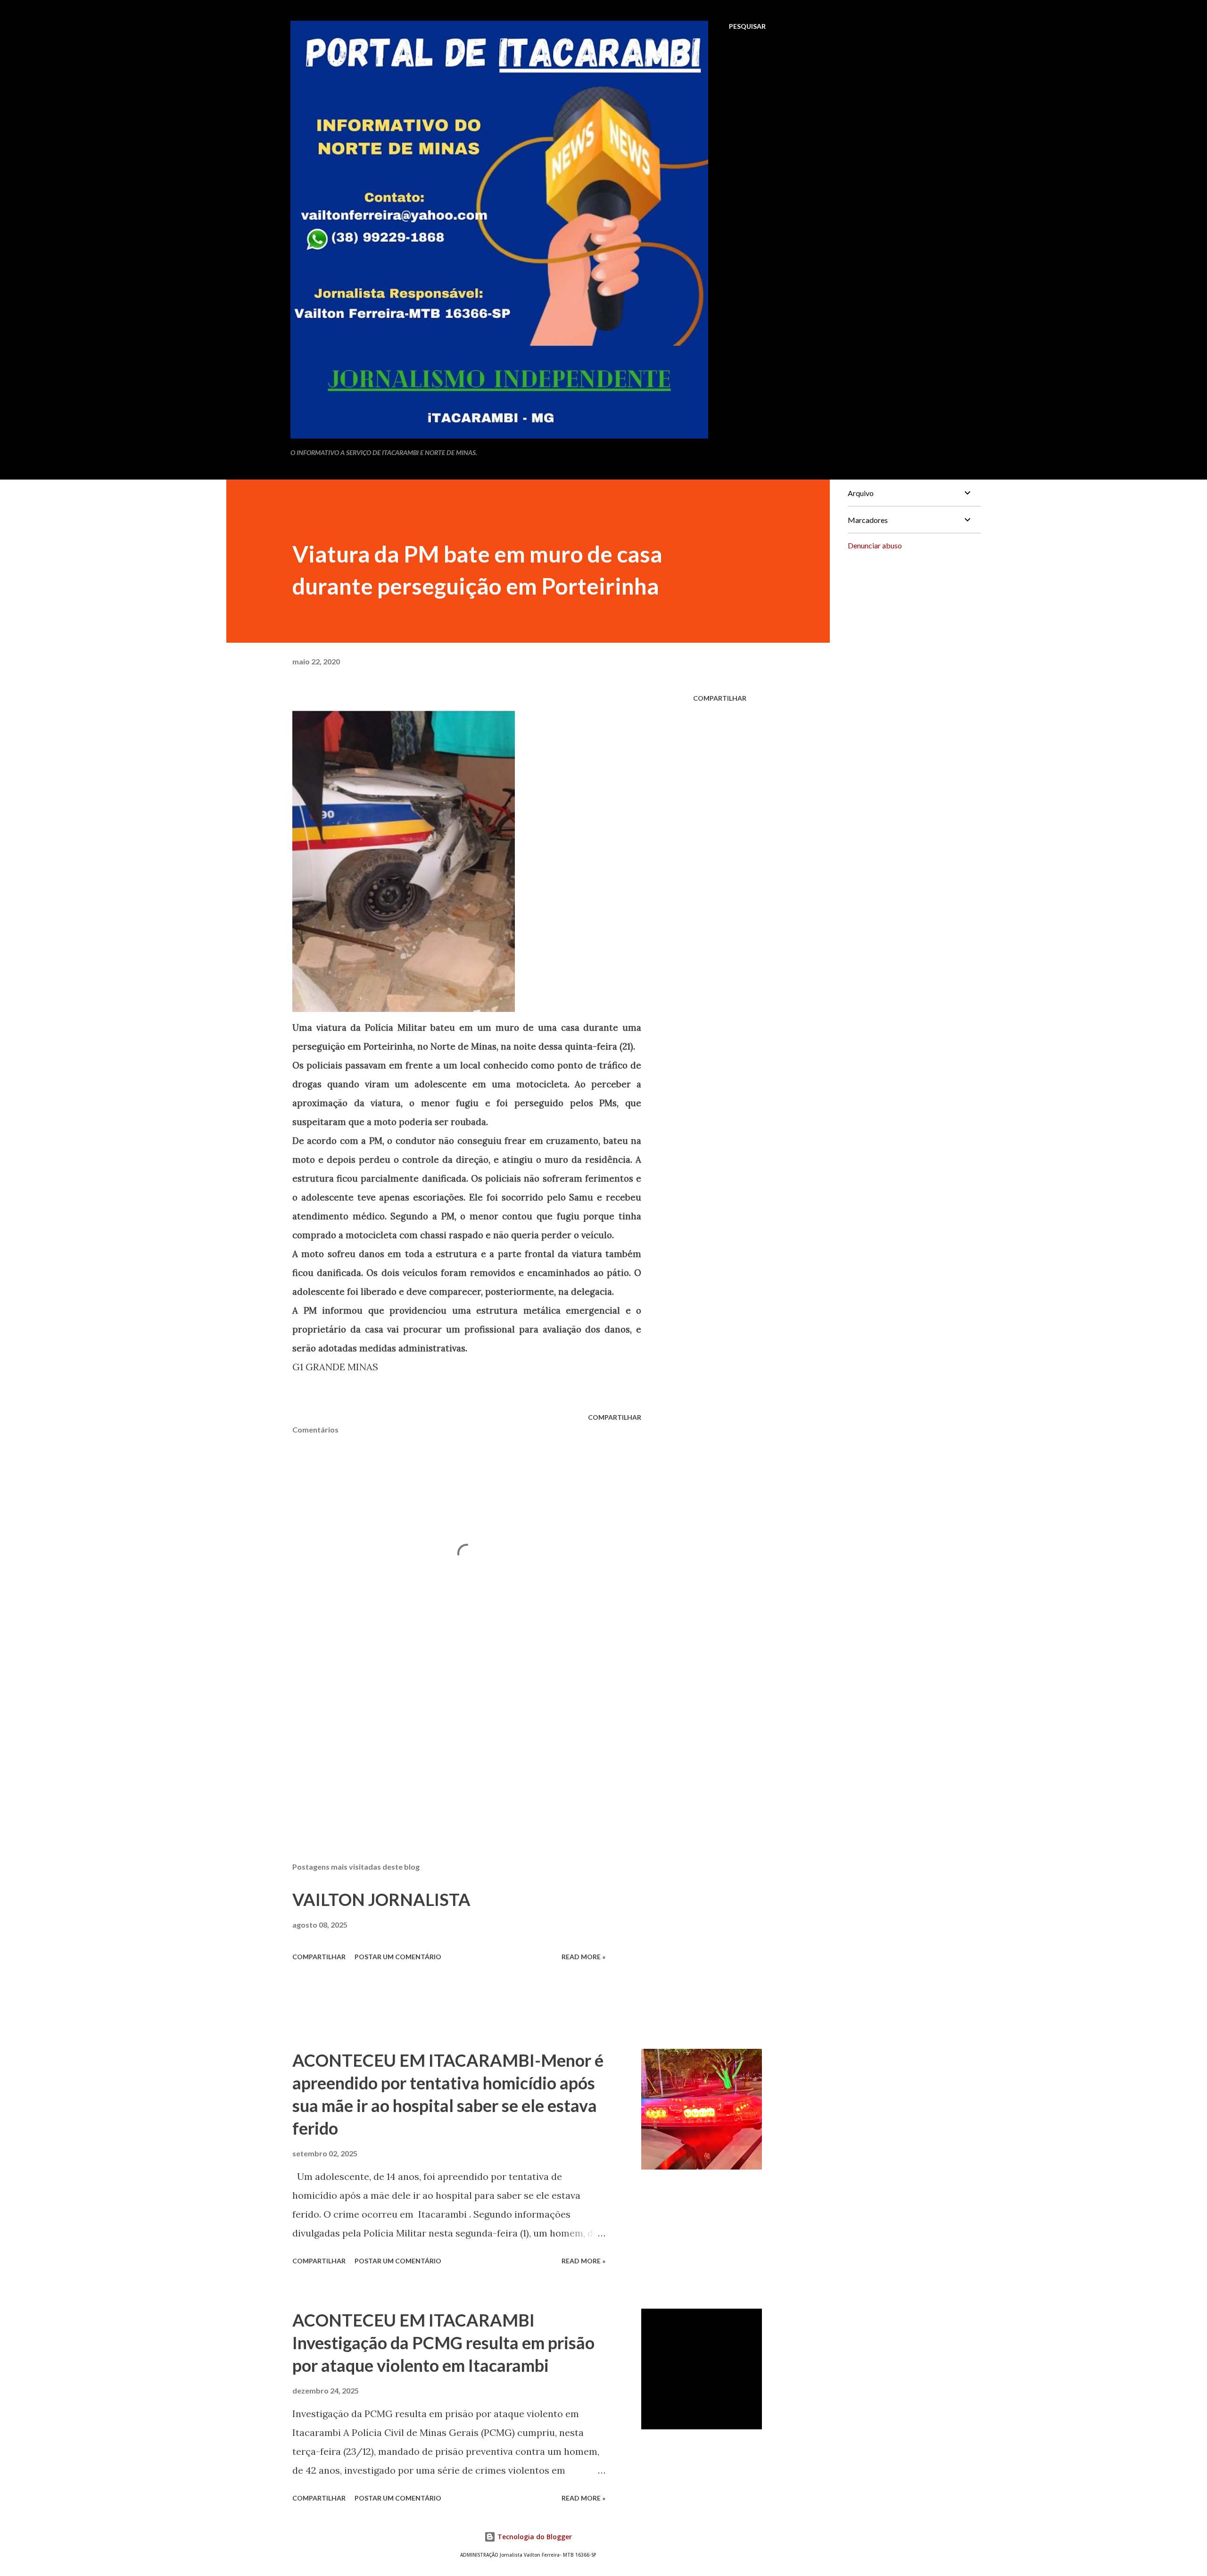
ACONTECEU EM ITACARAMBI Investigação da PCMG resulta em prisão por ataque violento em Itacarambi (443, 2343)
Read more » (583, 1957)
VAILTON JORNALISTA (381, 1899)
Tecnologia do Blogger (534, 2537)
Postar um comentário (398, 1957)
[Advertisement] (452, 1745)
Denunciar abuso (875, 545)
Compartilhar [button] (720, 698)
